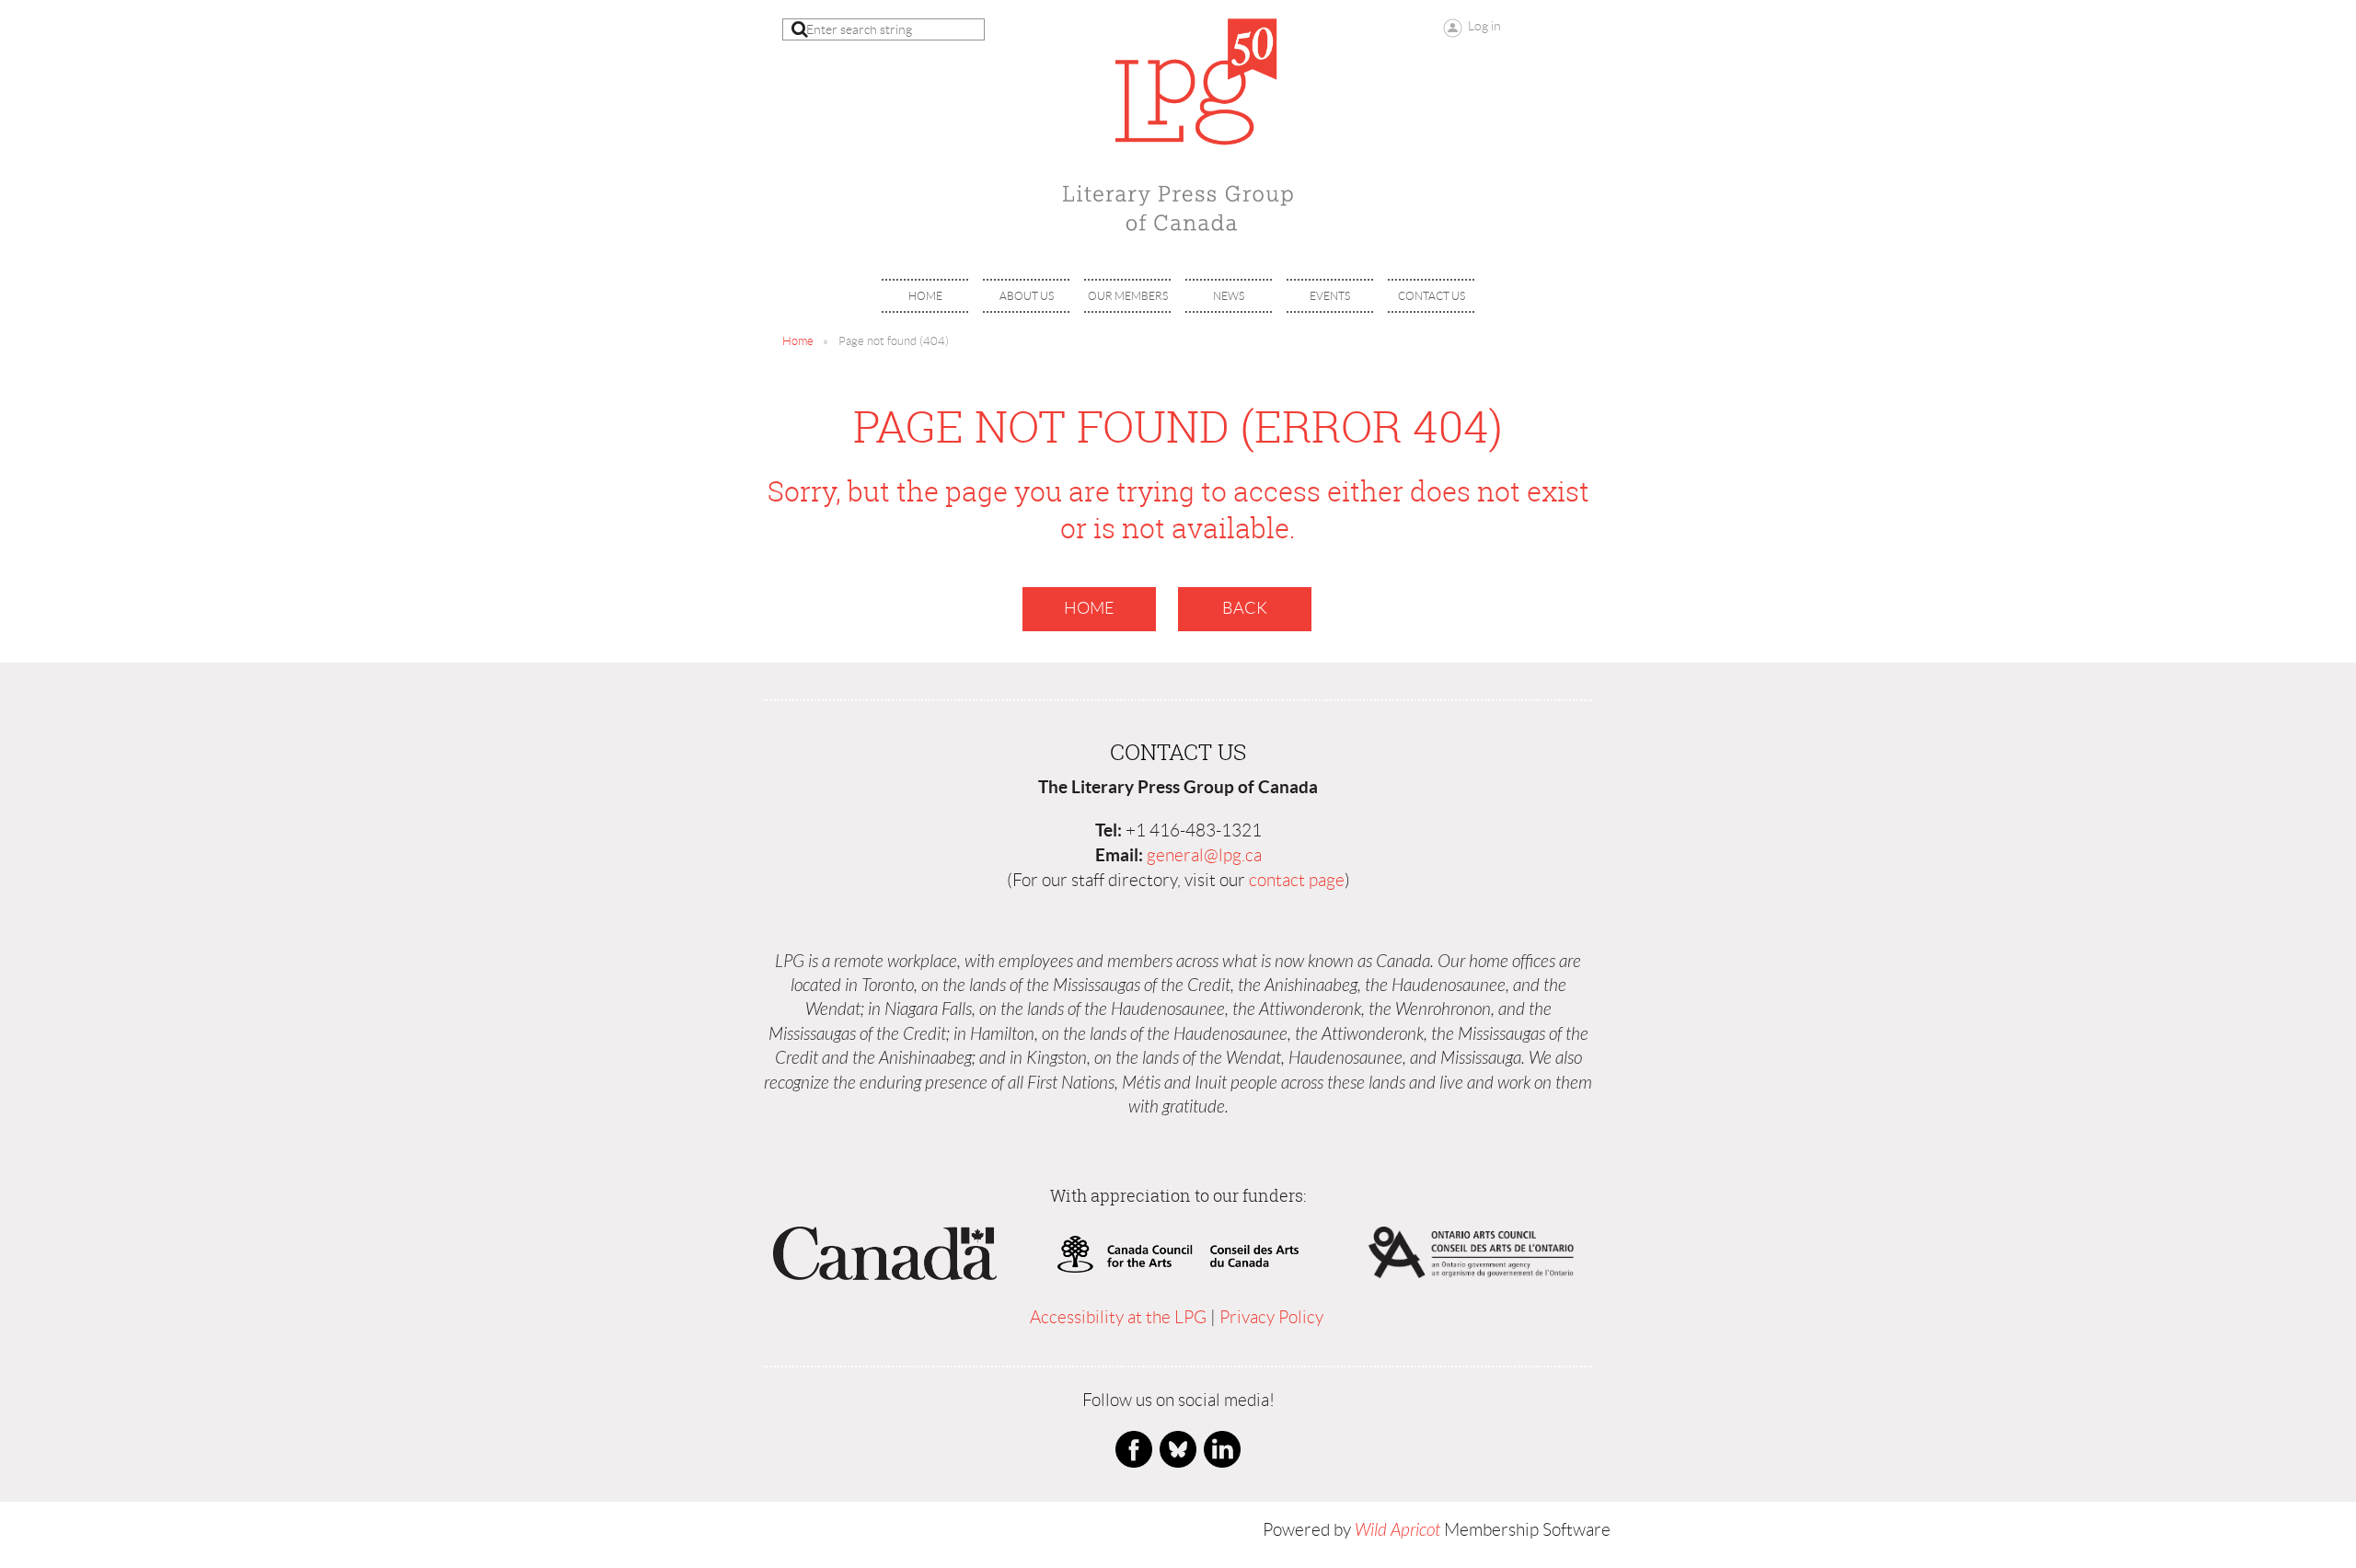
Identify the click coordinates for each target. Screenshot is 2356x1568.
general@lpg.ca (1204, 855)
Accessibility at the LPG (1118, 1317)
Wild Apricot (1397, 1530)
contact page (1297, 880)
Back (1245, 608)
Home (798, 341)
